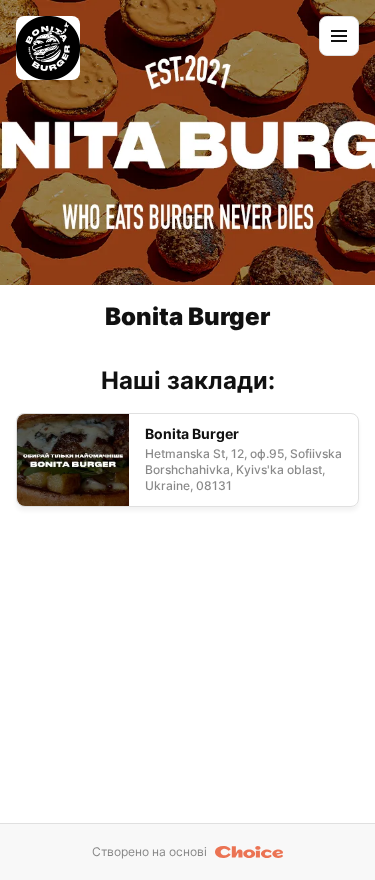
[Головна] (48, 48)
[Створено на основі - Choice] (249, 852)
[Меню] (339, 36)
